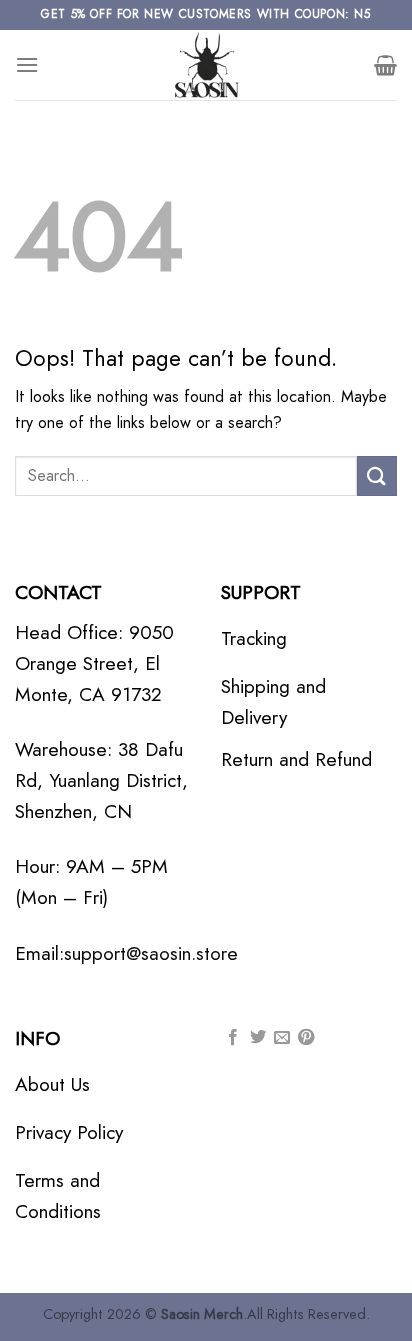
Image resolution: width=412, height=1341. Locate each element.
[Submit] (377, 475)
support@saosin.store (151, 953)
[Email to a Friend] (282, 1038)
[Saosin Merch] (206, 65)
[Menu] (27, 64)
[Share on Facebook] (233, 1038)
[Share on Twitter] (258, 1038)
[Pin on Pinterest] (306, 1038)
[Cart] (385, 65)
